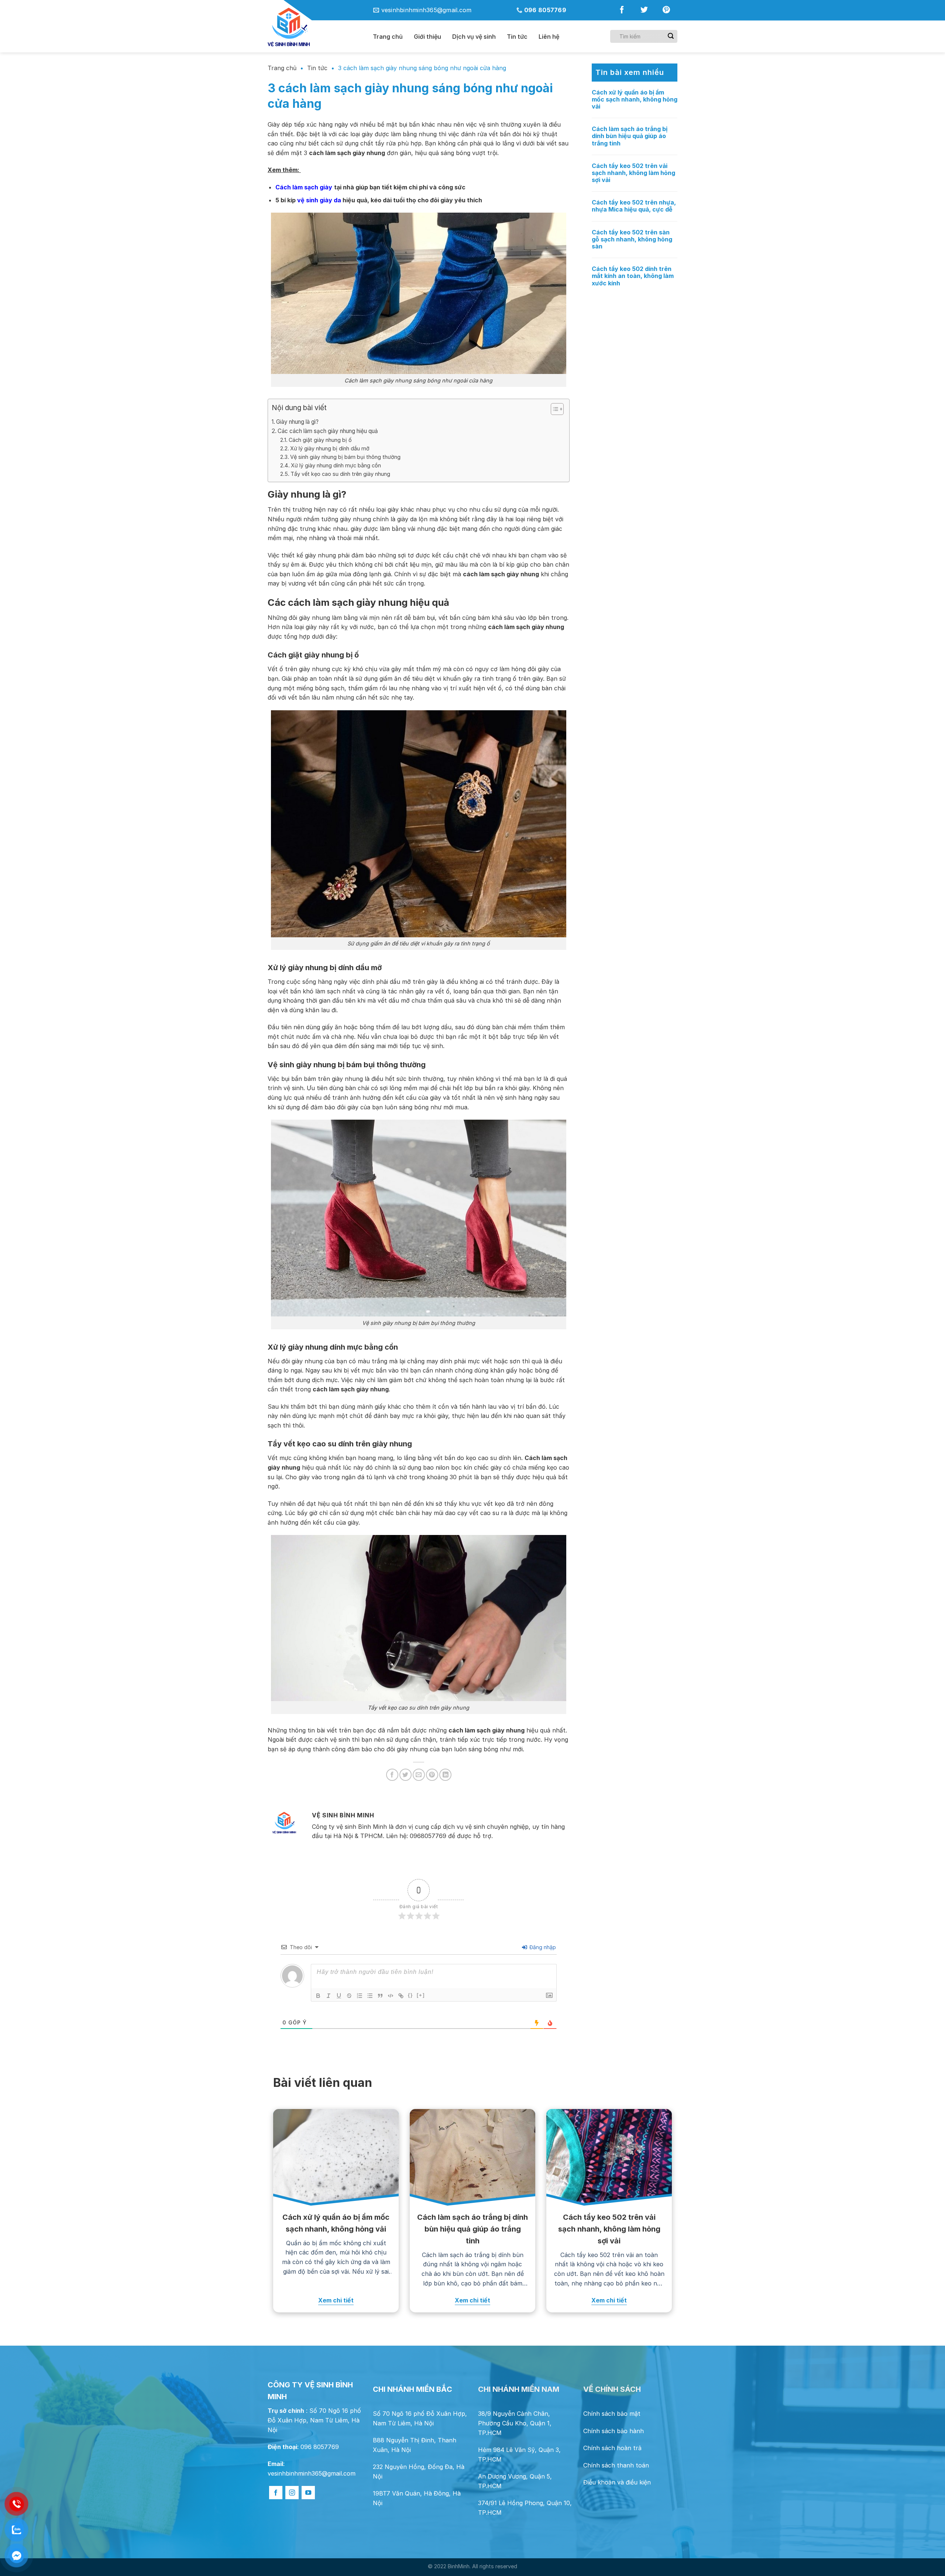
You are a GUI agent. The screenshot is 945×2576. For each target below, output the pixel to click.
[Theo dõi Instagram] (292, 2493)
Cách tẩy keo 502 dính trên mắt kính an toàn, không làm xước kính (633, 276)
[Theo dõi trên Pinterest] (666, 11)
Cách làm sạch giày (304, 187)
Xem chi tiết (336, 2300)
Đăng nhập (542, 1947)
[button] (554, 410)
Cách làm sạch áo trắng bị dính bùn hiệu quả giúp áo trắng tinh (630, 136)
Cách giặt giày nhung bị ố (320, 440)
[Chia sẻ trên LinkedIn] (445, 1775)
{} (410, 1995)
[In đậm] (318, 1996)
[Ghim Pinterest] (432, 1775)
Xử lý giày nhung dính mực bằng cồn (336, 465)
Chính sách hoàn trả (612, 2448)
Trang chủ (388, 37)
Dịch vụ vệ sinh (474, 37)
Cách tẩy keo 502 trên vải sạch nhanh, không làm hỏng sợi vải (633, 173)
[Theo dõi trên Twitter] (644, 11)
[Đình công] (349, 1996)
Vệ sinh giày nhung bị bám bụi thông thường (345, 457)
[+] (421, 1995)
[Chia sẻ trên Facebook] (392, 1775)
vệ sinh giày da (319, 200)
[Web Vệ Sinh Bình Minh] (315, 28)
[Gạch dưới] (339, 1996)
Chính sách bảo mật (612, 2414)
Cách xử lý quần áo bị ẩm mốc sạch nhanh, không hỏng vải (635, 99)
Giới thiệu (427, 37)
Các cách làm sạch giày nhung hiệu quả (328, 431)
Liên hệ (549, 37)
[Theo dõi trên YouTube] (308, 2493)
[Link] (401, 1996)
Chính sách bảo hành (614, 2431)
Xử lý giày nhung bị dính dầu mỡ (330, 448)
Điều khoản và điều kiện (617, 2482)
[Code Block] (391, 1996)
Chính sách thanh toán (616, 2465)
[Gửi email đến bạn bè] (419, 1775)
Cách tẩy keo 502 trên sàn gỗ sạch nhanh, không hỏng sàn (632, 239)
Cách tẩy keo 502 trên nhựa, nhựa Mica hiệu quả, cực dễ (634, 206)
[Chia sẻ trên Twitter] (406, 1775)
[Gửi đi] (671, 36)
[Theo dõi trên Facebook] (622, 11)
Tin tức (517, 37)
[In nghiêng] (329, 1996)
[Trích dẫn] (380, 1996)
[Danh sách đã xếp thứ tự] (360, 1996)
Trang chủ (282, 68)
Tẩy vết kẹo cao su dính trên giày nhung (340, 474)
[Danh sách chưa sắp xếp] (370, 1996)
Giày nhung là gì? (297, 422)
